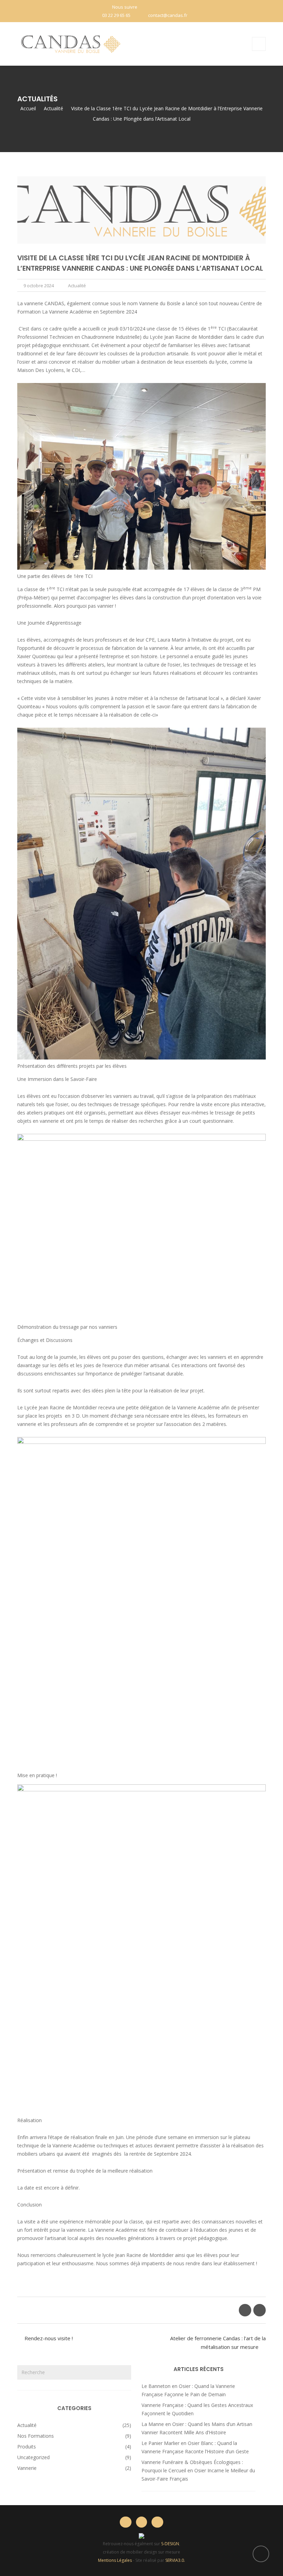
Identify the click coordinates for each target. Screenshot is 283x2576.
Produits (27, 2447)
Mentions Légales (115, 2560)
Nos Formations (36, 2436)
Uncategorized (33, 2457)
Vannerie (27, 2468)
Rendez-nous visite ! (49, 2338)
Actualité (77, 286)
